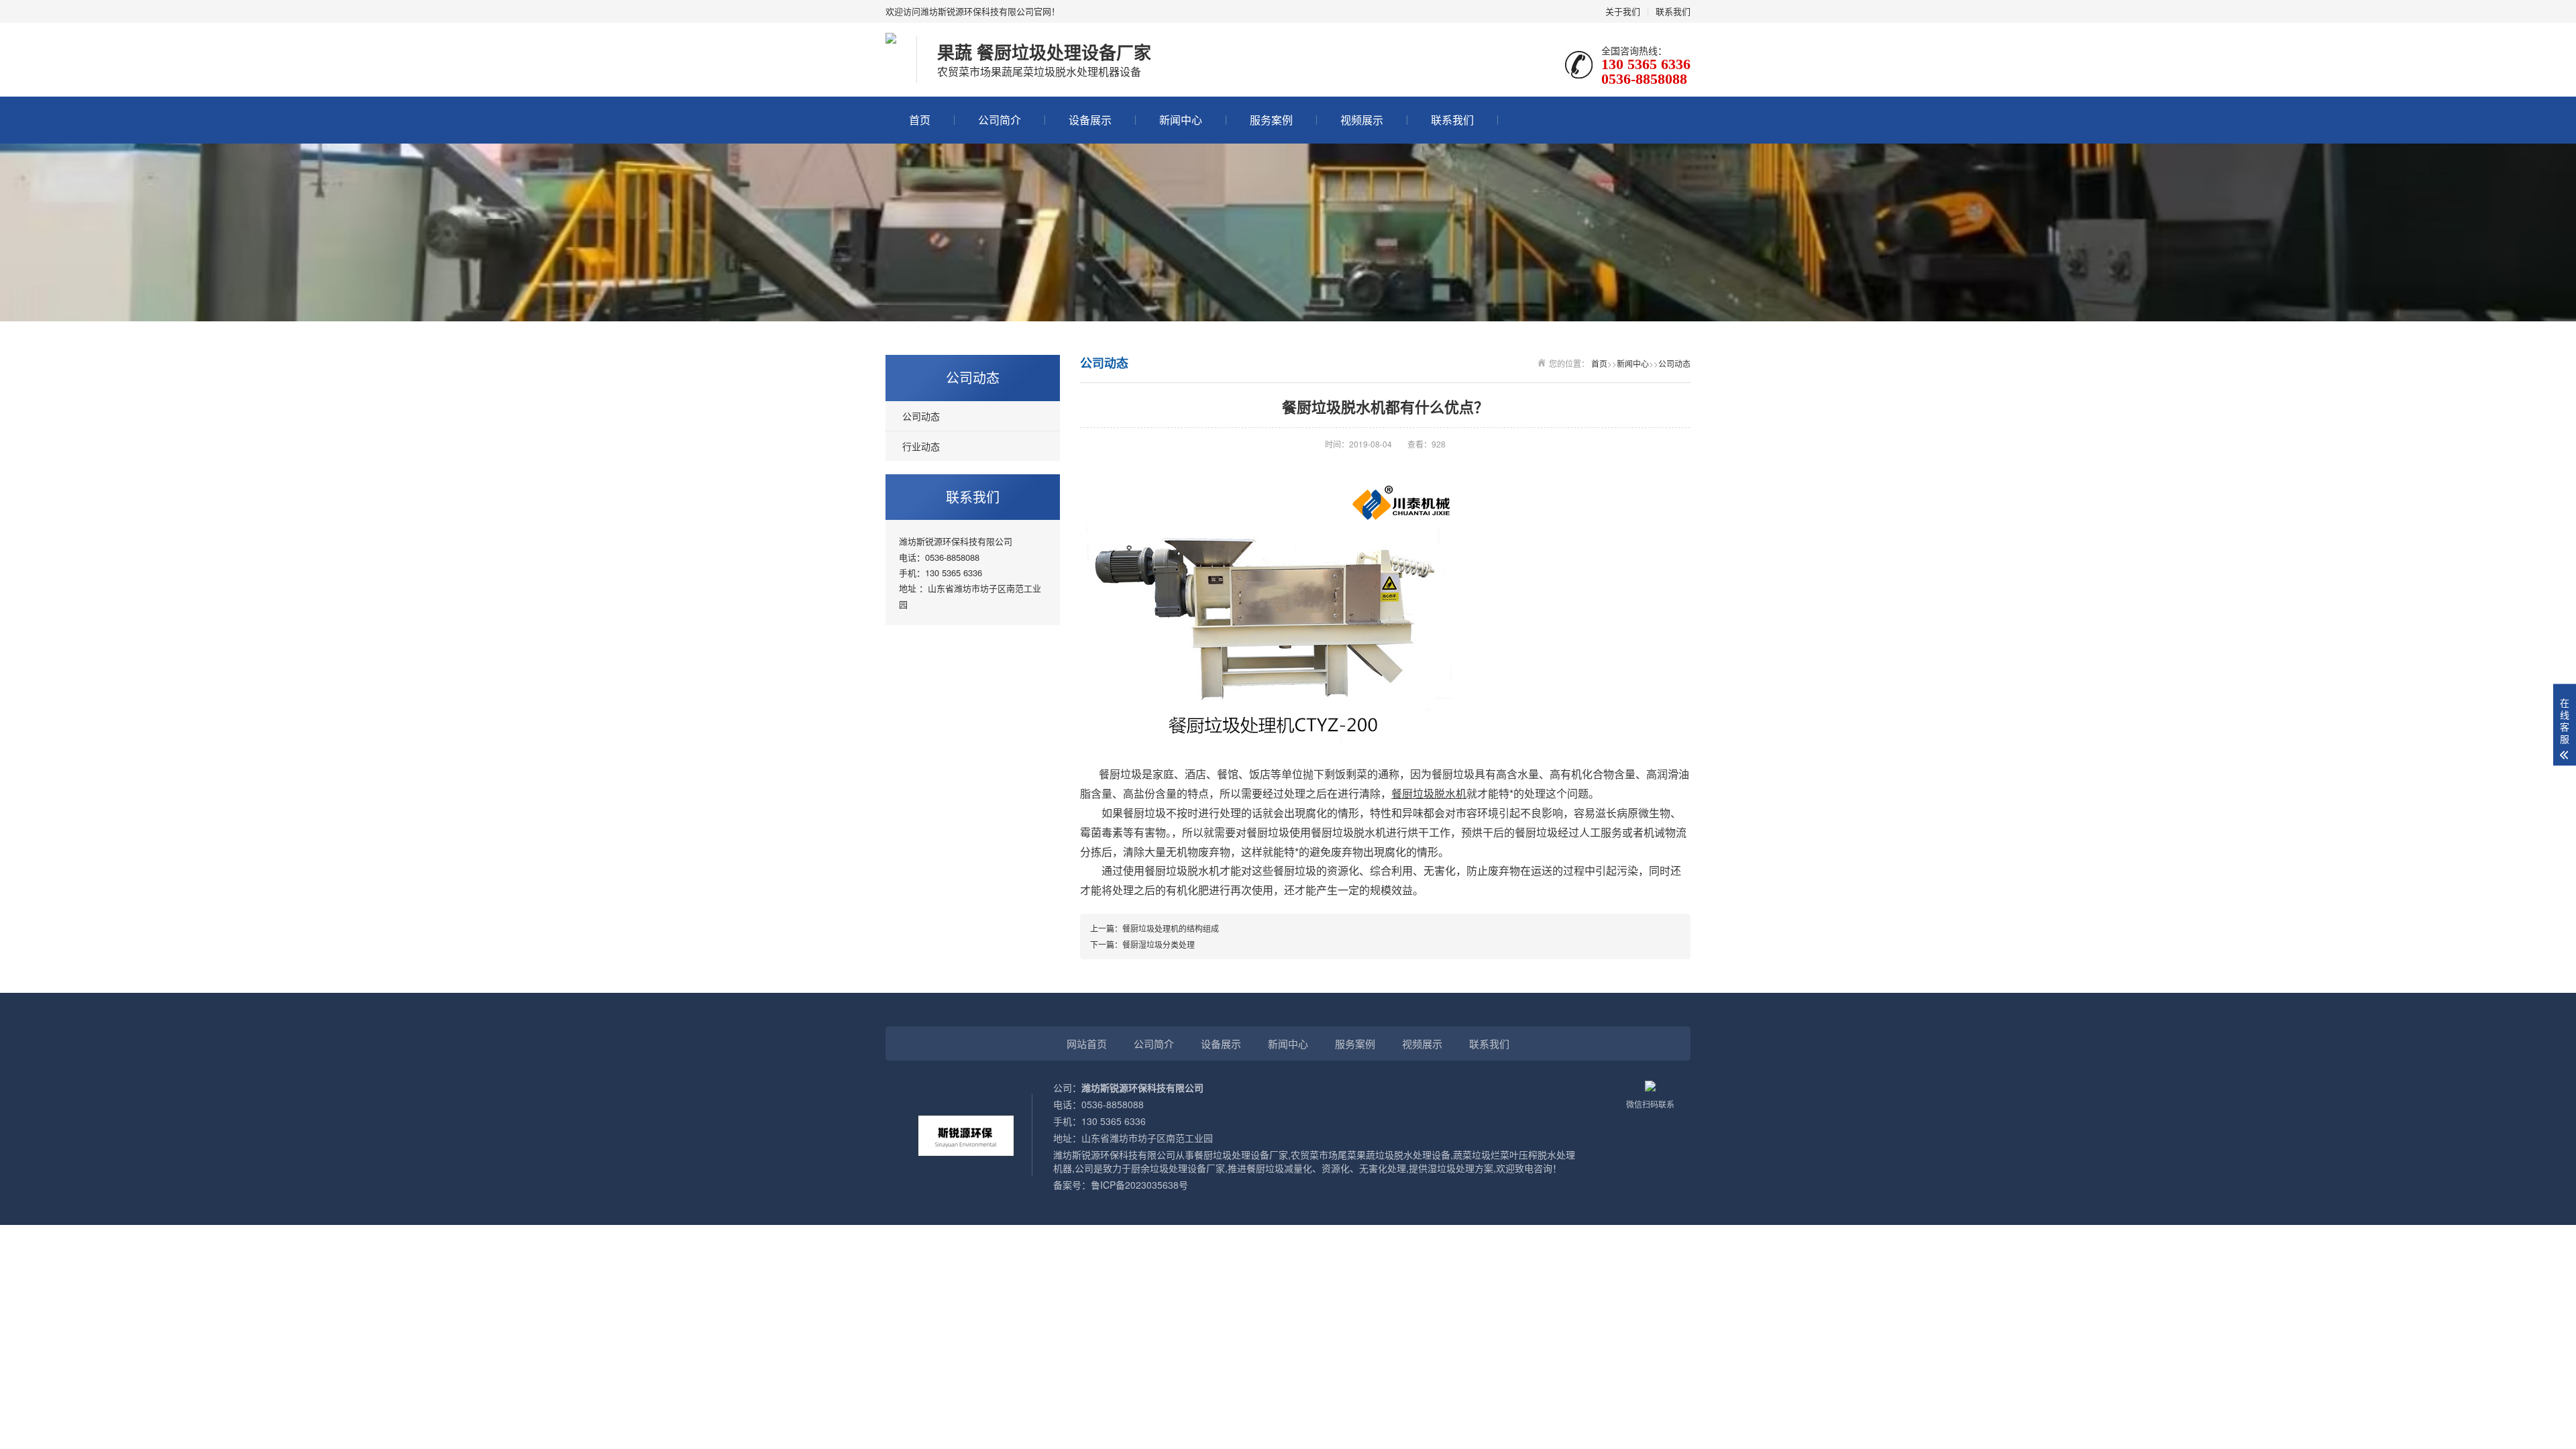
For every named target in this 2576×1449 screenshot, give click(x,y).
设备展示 (1090, 120)
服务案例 (1271, 120)
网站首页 (1087, 1043)
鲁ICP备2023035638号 (1139, 1185)
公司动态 (921, 416)
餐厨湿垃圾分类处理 (1159, 944)
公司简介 (1000, 120)
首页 (920, 120)
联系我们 (1673, 11)
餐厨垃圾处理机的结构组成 (1171, 928)
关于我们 (1623, 11)
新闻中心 (1181, 120)
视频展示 (1362, 120)
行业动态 (921, 446)
